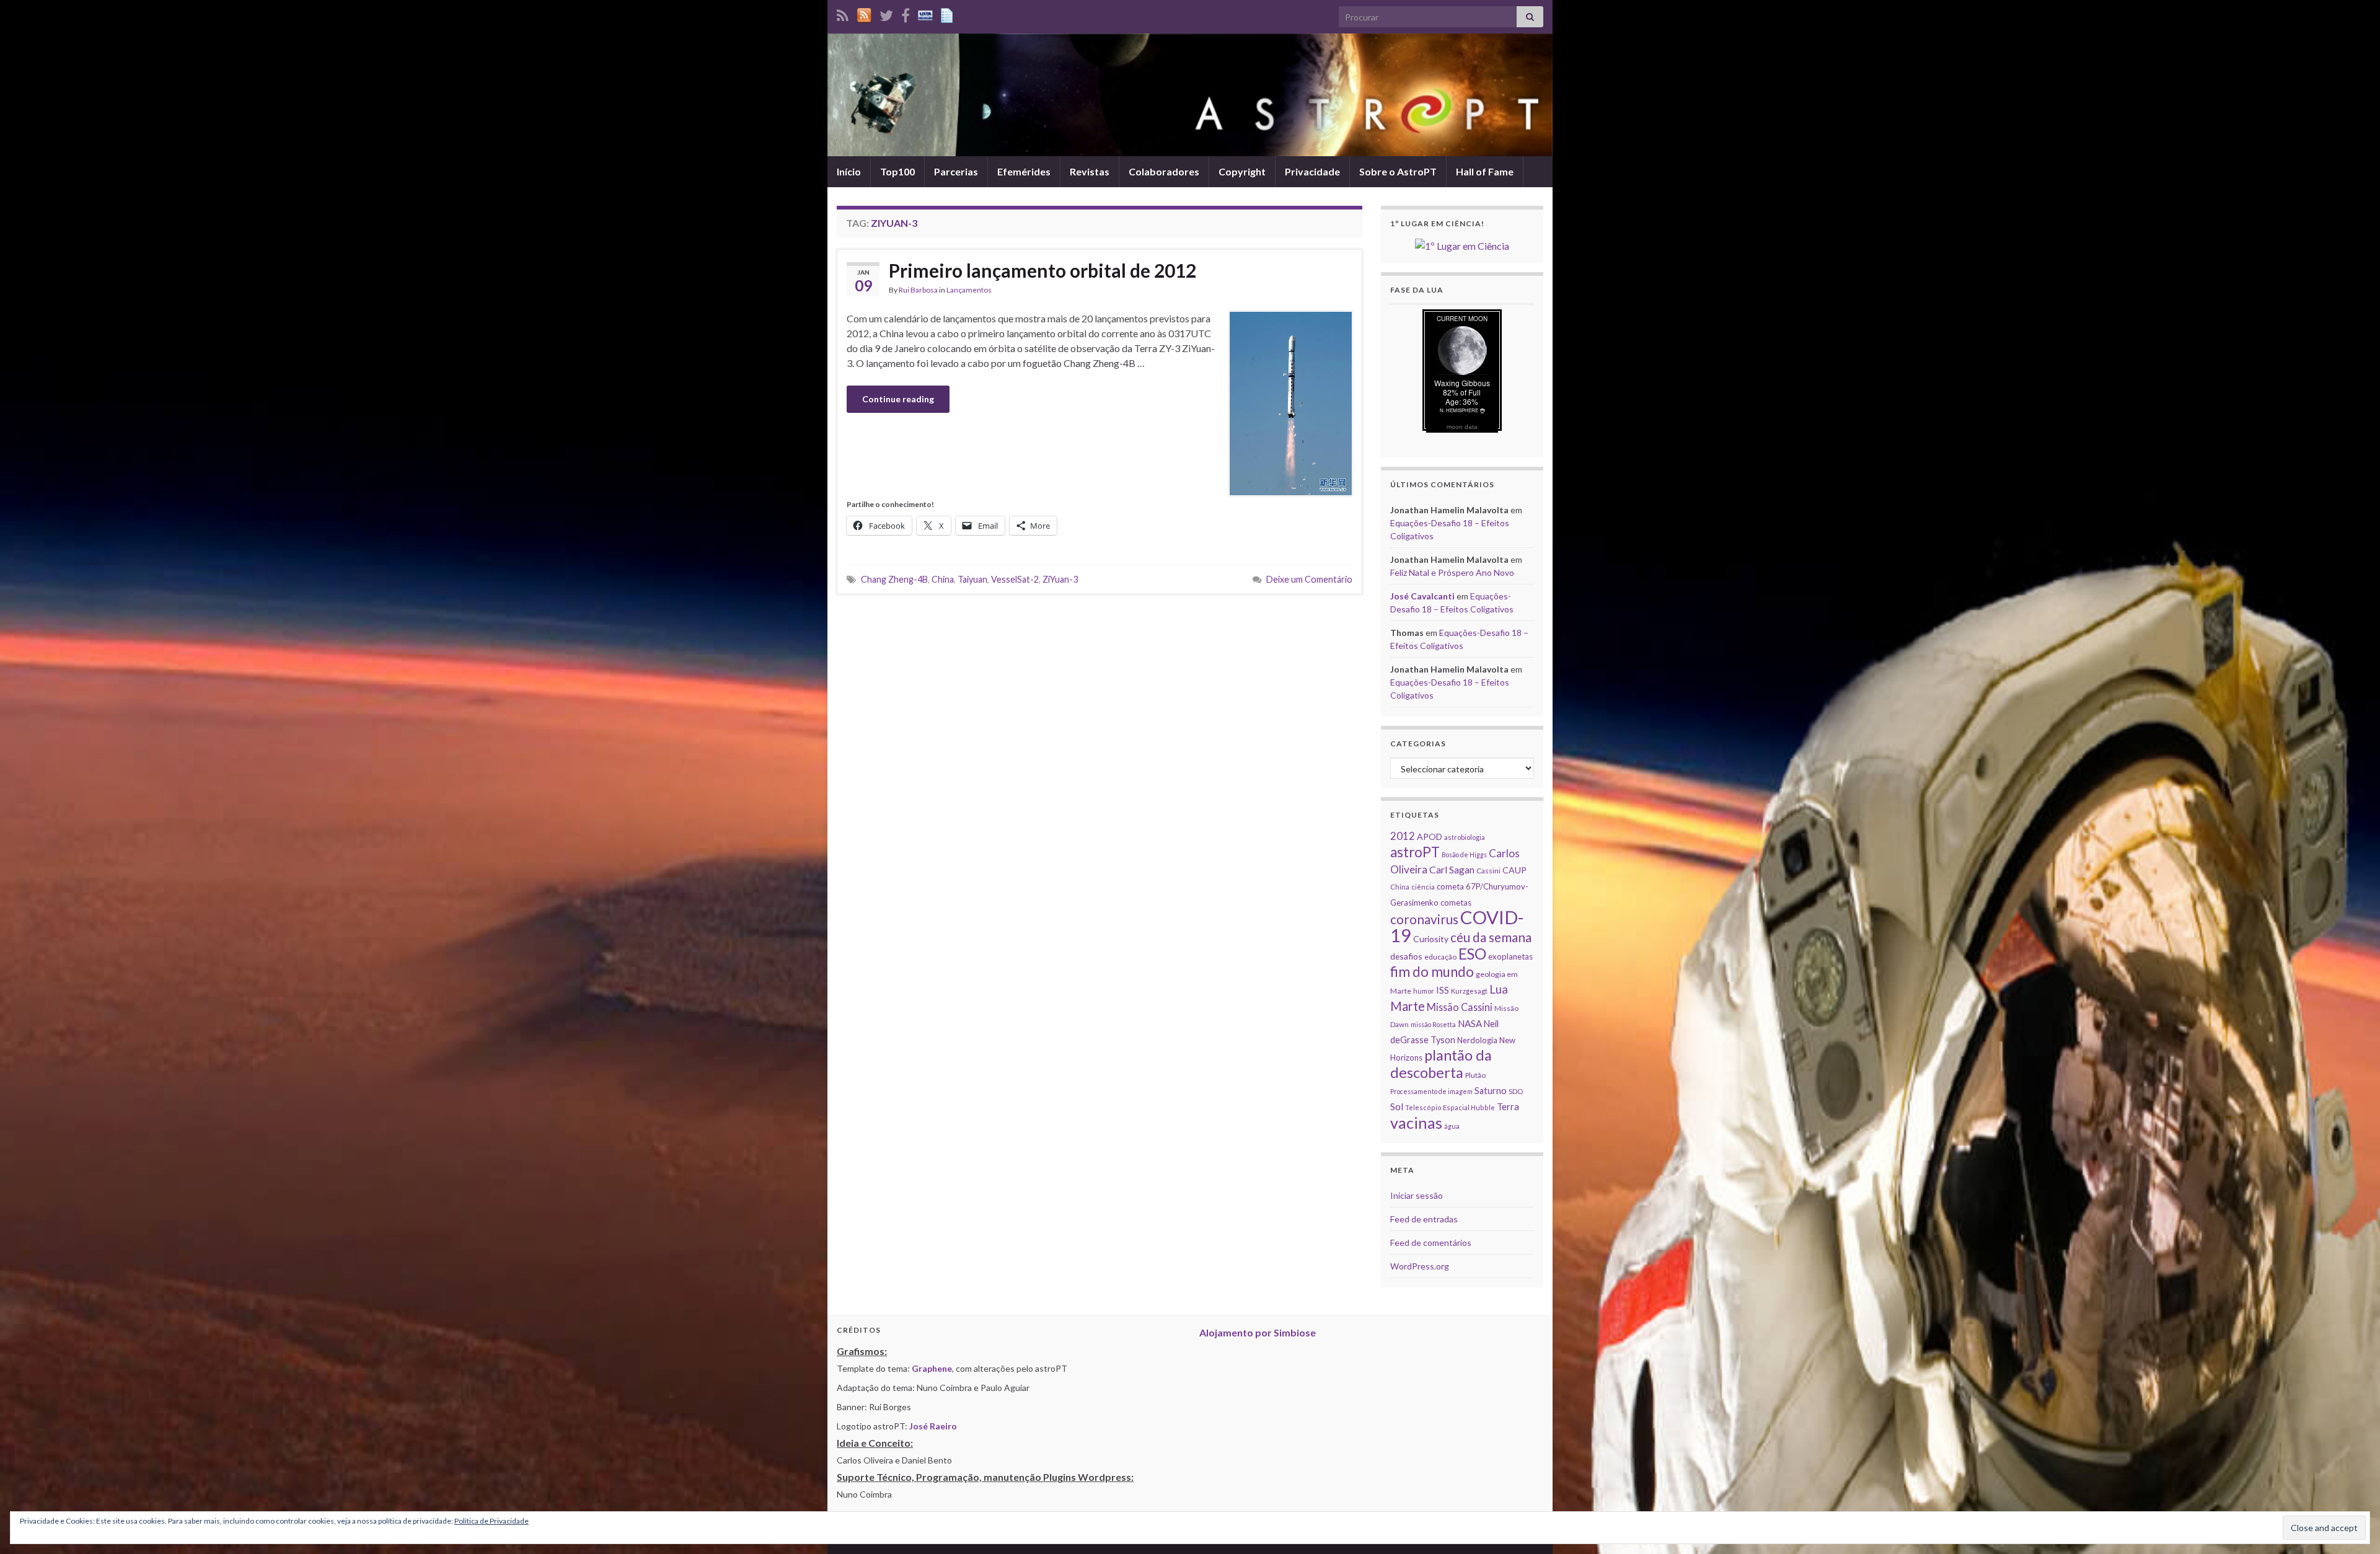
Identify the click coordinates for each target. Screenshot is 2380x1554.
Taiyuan (972, 579)
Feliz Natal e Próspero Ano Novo (1452, 572)
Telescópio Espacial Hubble (1450, 1107)
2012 (1403, 836)
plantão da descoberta (1441, 1064)
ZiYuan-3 (1060, 579)
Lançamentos (969, 290)
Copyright (1242, 171)
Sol (1397, 1106)
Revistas (1090, 171)
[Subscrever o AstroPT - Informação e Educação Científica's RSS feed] (843, 13)
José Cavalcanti (1422, 596)
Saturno (1491, 1091)
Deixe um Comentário (1309, 579)
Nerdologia (1477, 1040)
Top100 (897, 171)
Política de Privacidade (491, 1521)
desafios (1406, 956)
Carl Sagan (1452, 869)
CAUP (1514, 870)
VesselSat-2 (1015, 579)
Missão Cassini (1460, 1007)
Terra (1508, 1106)
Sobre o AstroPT (1398, 171)
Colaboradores (1164, 171)
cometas (1456, 903)
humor (1424, 991)
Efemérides (1024, 171)
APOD (1430, 837)
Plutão (1475, 1075)
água (1452, 1126)
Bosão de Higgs (1464, 854)
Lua (1499, 989)
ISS (1443, 990)
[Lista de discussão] (925, 13)
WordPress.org (1420, 1266)
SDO (1516, 1091)
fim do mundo (1432, 972)
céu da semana (1491, 937)
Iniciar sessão (1417, 1195)
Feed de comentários (1431, 1243)
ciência (1423, 887)
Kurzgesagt (1469, 991)
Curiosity (1431, 939)
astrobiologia (1465, 837)
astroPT (1415, 852)
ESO (1472, 954)
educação (1440, 957)
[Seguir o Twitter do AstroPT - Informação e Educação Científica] (886, 13)
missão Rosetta (1433, 1024)
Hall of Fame (1485, 171)
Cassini (1488, 871)
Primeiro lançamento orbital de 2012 (1042, 270)
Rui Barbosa (918, 290)
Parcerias (956, 171)
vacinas (1416, 1123)
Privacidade (1312, 171)
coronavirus (1424, 919)
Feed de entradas (1424, 1219)
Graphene (932, 1368)
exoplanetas (1510, 956)
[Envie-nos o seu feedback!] (948, 13)
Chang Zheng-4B (894, 579)
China (943, 579)
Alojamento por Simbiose (1258, 1332)
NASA (1470, 1023)
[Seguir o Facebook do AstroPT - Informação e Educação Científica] (906, 13)
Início (849, 171)
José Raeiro (933, 1426)
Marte (1408, 1006)
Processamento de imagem (1431, 1091)
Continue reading (898, 399)
